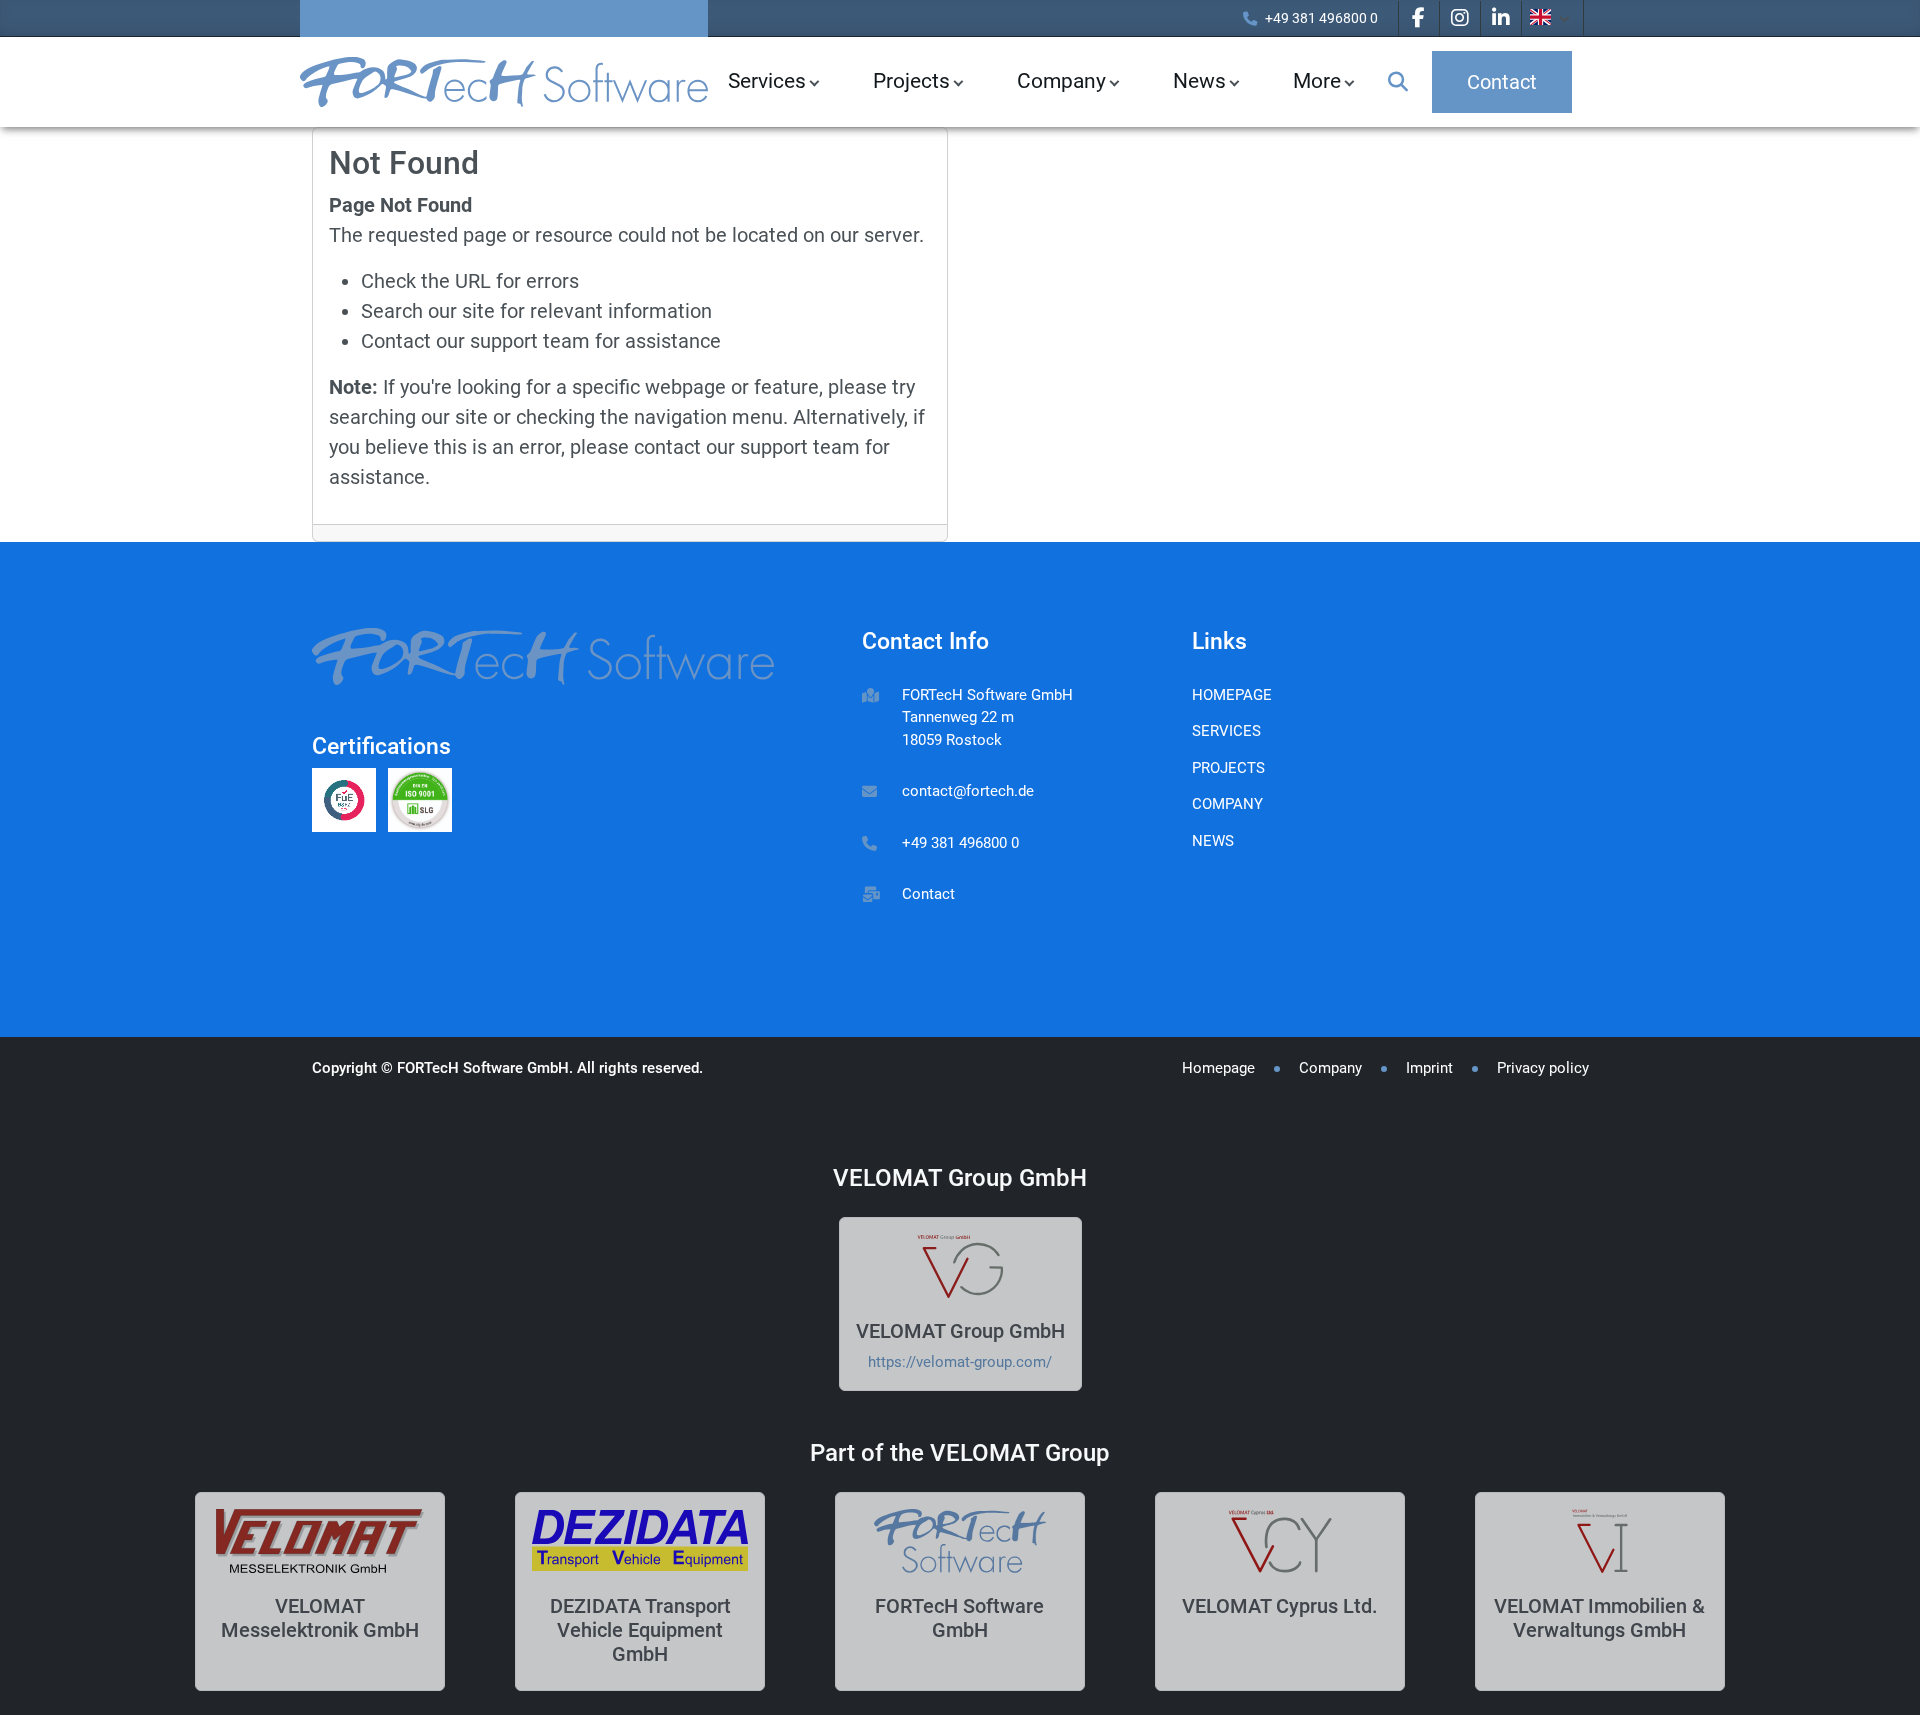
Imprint (1429, 1068)
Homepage (1232, 695)
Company (1061, 81)
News (1213, 841)
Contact (928, 894)
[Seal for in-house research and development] (350, 803)
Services (767, 81)
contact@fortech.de (968, 791)
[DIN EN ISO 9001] (424, 803)
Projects (911, 81)
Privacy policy (1543, 1068)
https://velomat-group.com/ (960, 1362)
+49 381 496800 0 (1321, 18)
